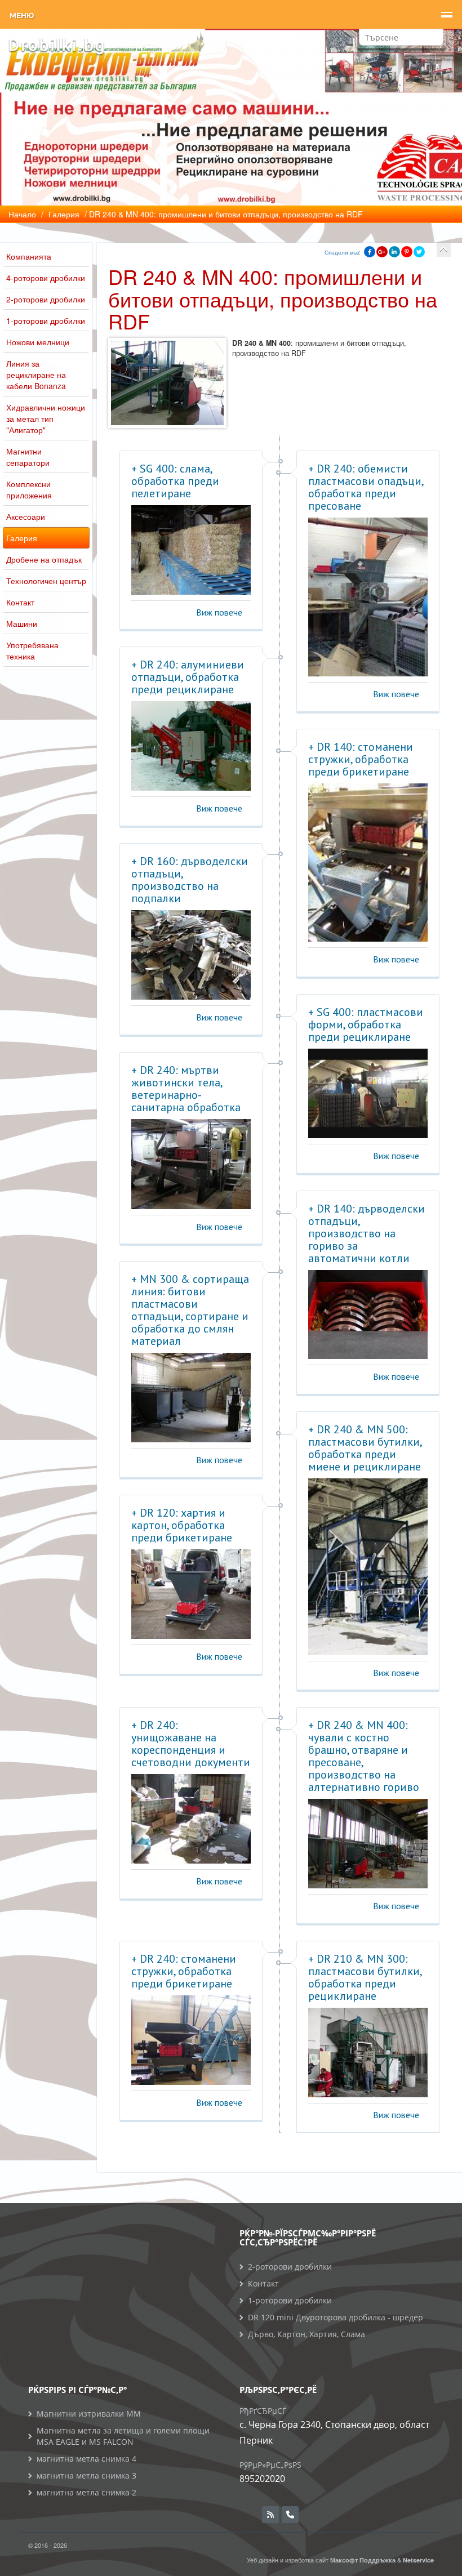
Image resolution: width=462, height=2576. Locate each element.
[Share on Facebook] (370, 252)
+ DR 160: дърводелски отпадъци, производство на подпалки (190, 880)
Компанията (29, 256)
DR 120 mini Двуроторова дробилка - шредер (336, 2317)
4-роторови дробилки (46, 278)
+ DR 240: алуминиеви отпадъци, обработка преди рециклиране (188, 677)
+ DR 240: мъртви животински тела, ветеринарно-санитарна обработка (186, 1089)
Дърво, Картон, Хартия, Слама (306, 2334)
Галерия (22, 538)
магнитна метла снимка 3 (86, 2475)
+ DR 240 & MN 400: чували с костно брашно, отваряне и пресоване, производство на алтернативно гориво (364, 1756)
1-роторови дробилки (46, 320)
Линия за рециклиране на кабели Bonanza (36, 375)
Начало (22, 214)
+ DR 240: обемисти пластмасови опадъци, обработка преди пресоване (366, 487)
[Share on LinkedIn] (394, 252)
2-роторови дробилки (46, 299)
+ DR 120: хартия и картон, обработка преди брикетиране (182, 1525)
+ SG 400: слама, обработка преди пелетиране (175, 481)
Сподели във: (343, 252)
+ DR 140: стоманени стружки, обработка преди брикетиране (361, 759)
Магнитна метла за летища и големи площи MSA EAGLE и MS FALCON (123, 2436)
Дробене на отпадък (44, 559)
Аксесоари (26, 516)
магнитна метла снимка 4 (86, 2459)
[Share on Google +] (382, 252)
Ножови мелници (38, 342)
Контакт (20, 602)
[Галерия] (444, 250)
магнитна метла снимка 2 (86, 2492)
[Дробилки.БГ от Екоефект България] (56, 45)
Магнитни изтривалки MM (89, 2414)
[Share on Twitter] (419, 252)
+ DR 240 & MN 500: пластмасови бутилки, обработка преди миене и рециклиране (365, 1448)
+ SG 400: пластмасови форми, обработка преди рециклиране (366, 1024)
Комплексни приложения (29, 489)
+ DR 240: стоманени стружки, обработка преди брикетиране (184, 1971)
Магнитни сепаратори (28, 457)
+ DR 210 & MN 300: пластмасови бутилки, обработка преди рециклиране (365, 1977)
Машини (22, 623)
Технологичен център (46, 581)
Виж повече (219, 612)
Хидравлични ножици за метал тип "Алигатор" (46, 418)
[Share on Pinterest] (407, 252)
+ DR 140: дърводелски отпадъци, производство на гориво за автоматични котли (367, 1233)
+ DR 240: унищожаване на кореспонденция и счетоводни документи (191, 1744)
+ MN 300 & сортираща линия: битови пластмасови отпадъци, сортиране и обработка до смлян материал (190, 1310)
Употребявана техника (32, 650)
